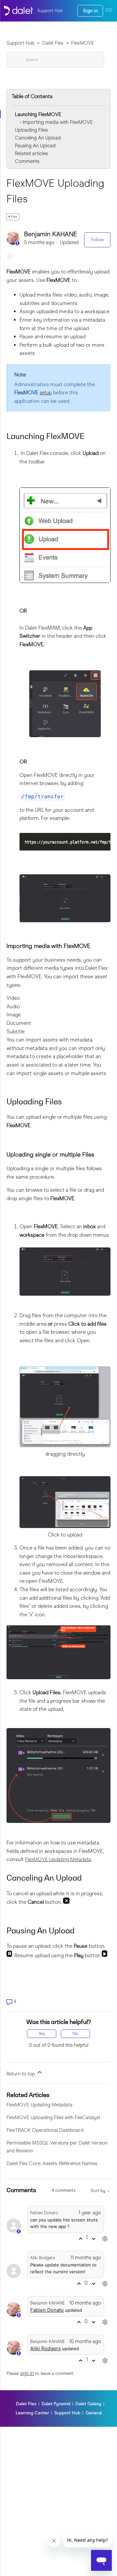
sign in (27, 2373)
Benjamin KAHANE (51, 234)
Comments (27, 161)
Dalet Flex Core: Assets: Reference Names (52, 2163)
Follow (97, 240)
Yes (42, 2034)
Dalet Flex (53, 43)
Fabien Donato (44, 2213)
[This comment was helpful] (80, 2239)
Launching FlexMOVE (38, 114)
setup (46, 393)
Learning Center (32, 2413)
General (94, 2413)
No (75, 2034)
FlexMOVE (83, 43)
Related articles (31, 153)
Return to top (21, 2074)
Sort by (99, 2191)
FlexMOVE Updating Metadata (58, 1859)
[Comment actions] (105, 2239)
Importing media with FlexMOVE (58, 122)
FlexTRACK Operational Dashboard (45, 2130)
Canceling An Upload (38, 138)
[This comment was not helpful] (93, 2239)
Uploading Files (31, 130)
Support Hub (20, 43)
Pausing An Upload (35, 146)
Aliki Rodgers (43, 2258)
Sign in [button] (90, 11)
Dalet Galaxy (88, 2404)
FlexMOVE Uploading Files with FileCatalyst (53, 2118)
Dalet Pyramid (56, 2404)
